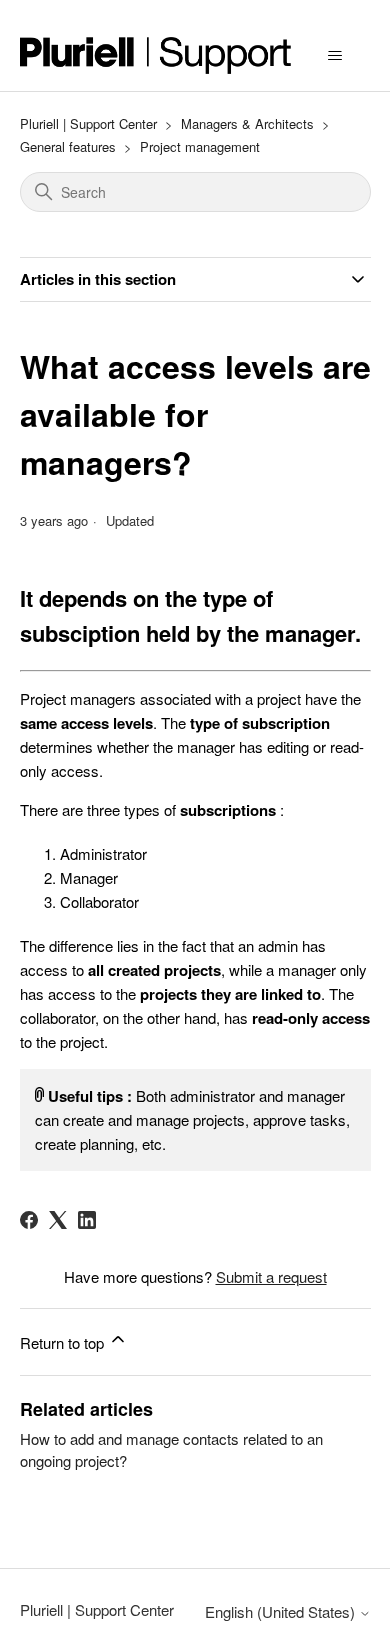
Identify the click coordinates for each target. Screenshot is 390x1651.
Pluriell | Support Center (88, 123)
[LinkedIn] (87, 1220)
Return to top (64, 1342)
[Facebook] (29, 1220)
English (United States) (282, 1611)
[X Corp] (58, 1220)
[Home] (156, 55)
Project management (200, 146)
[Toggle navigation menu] (335, 56)
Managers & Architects (247, 123)
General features (68, 146)
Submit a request (271, 1276)
